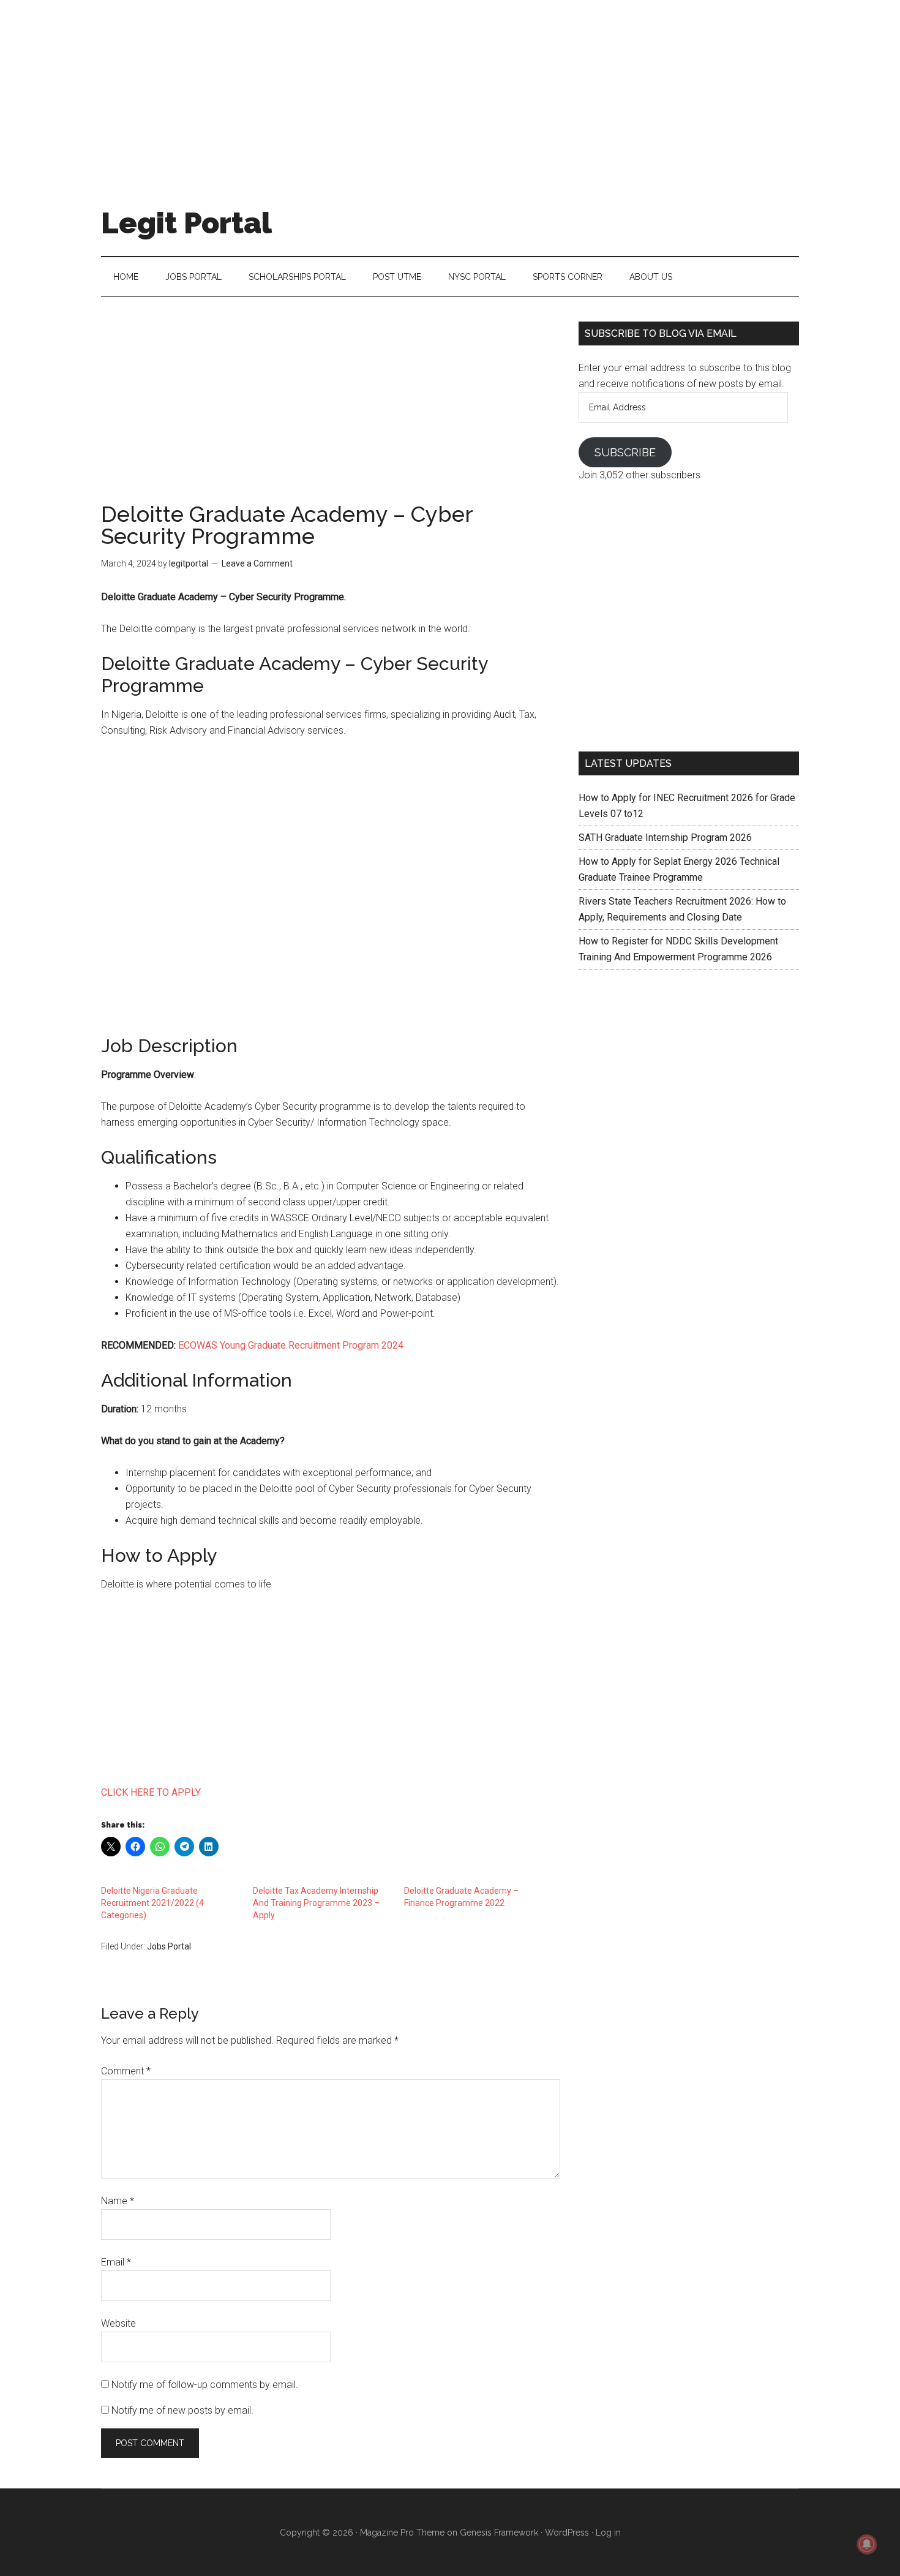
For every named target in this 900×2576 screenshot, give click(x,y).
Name (118, 2201)
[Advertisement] (450, 86)
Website (118, 2323)
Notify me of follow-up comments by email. (205, 2385)
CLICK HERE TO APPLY (152, 1792)
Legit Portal (186, 223)
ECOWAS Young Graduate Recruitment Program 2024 (291, 1345)
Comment (126, 2071)
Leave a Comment (257, 563)
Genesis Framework (499, 2533)
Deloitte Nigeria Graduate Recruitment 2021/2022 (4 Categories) (152, 1903)
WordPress (567, 2533)
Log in (608, 2533)
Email (116, 2262)
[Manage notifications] (867, 2544)
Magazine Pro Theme (402, 2533)
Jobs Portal (169, 1946)
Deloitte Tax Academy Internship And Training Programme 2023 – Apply (316, 1903)
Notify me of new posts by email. (182, 2410)
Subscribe (625, 452)
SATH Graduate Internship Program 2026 (665, 838)
